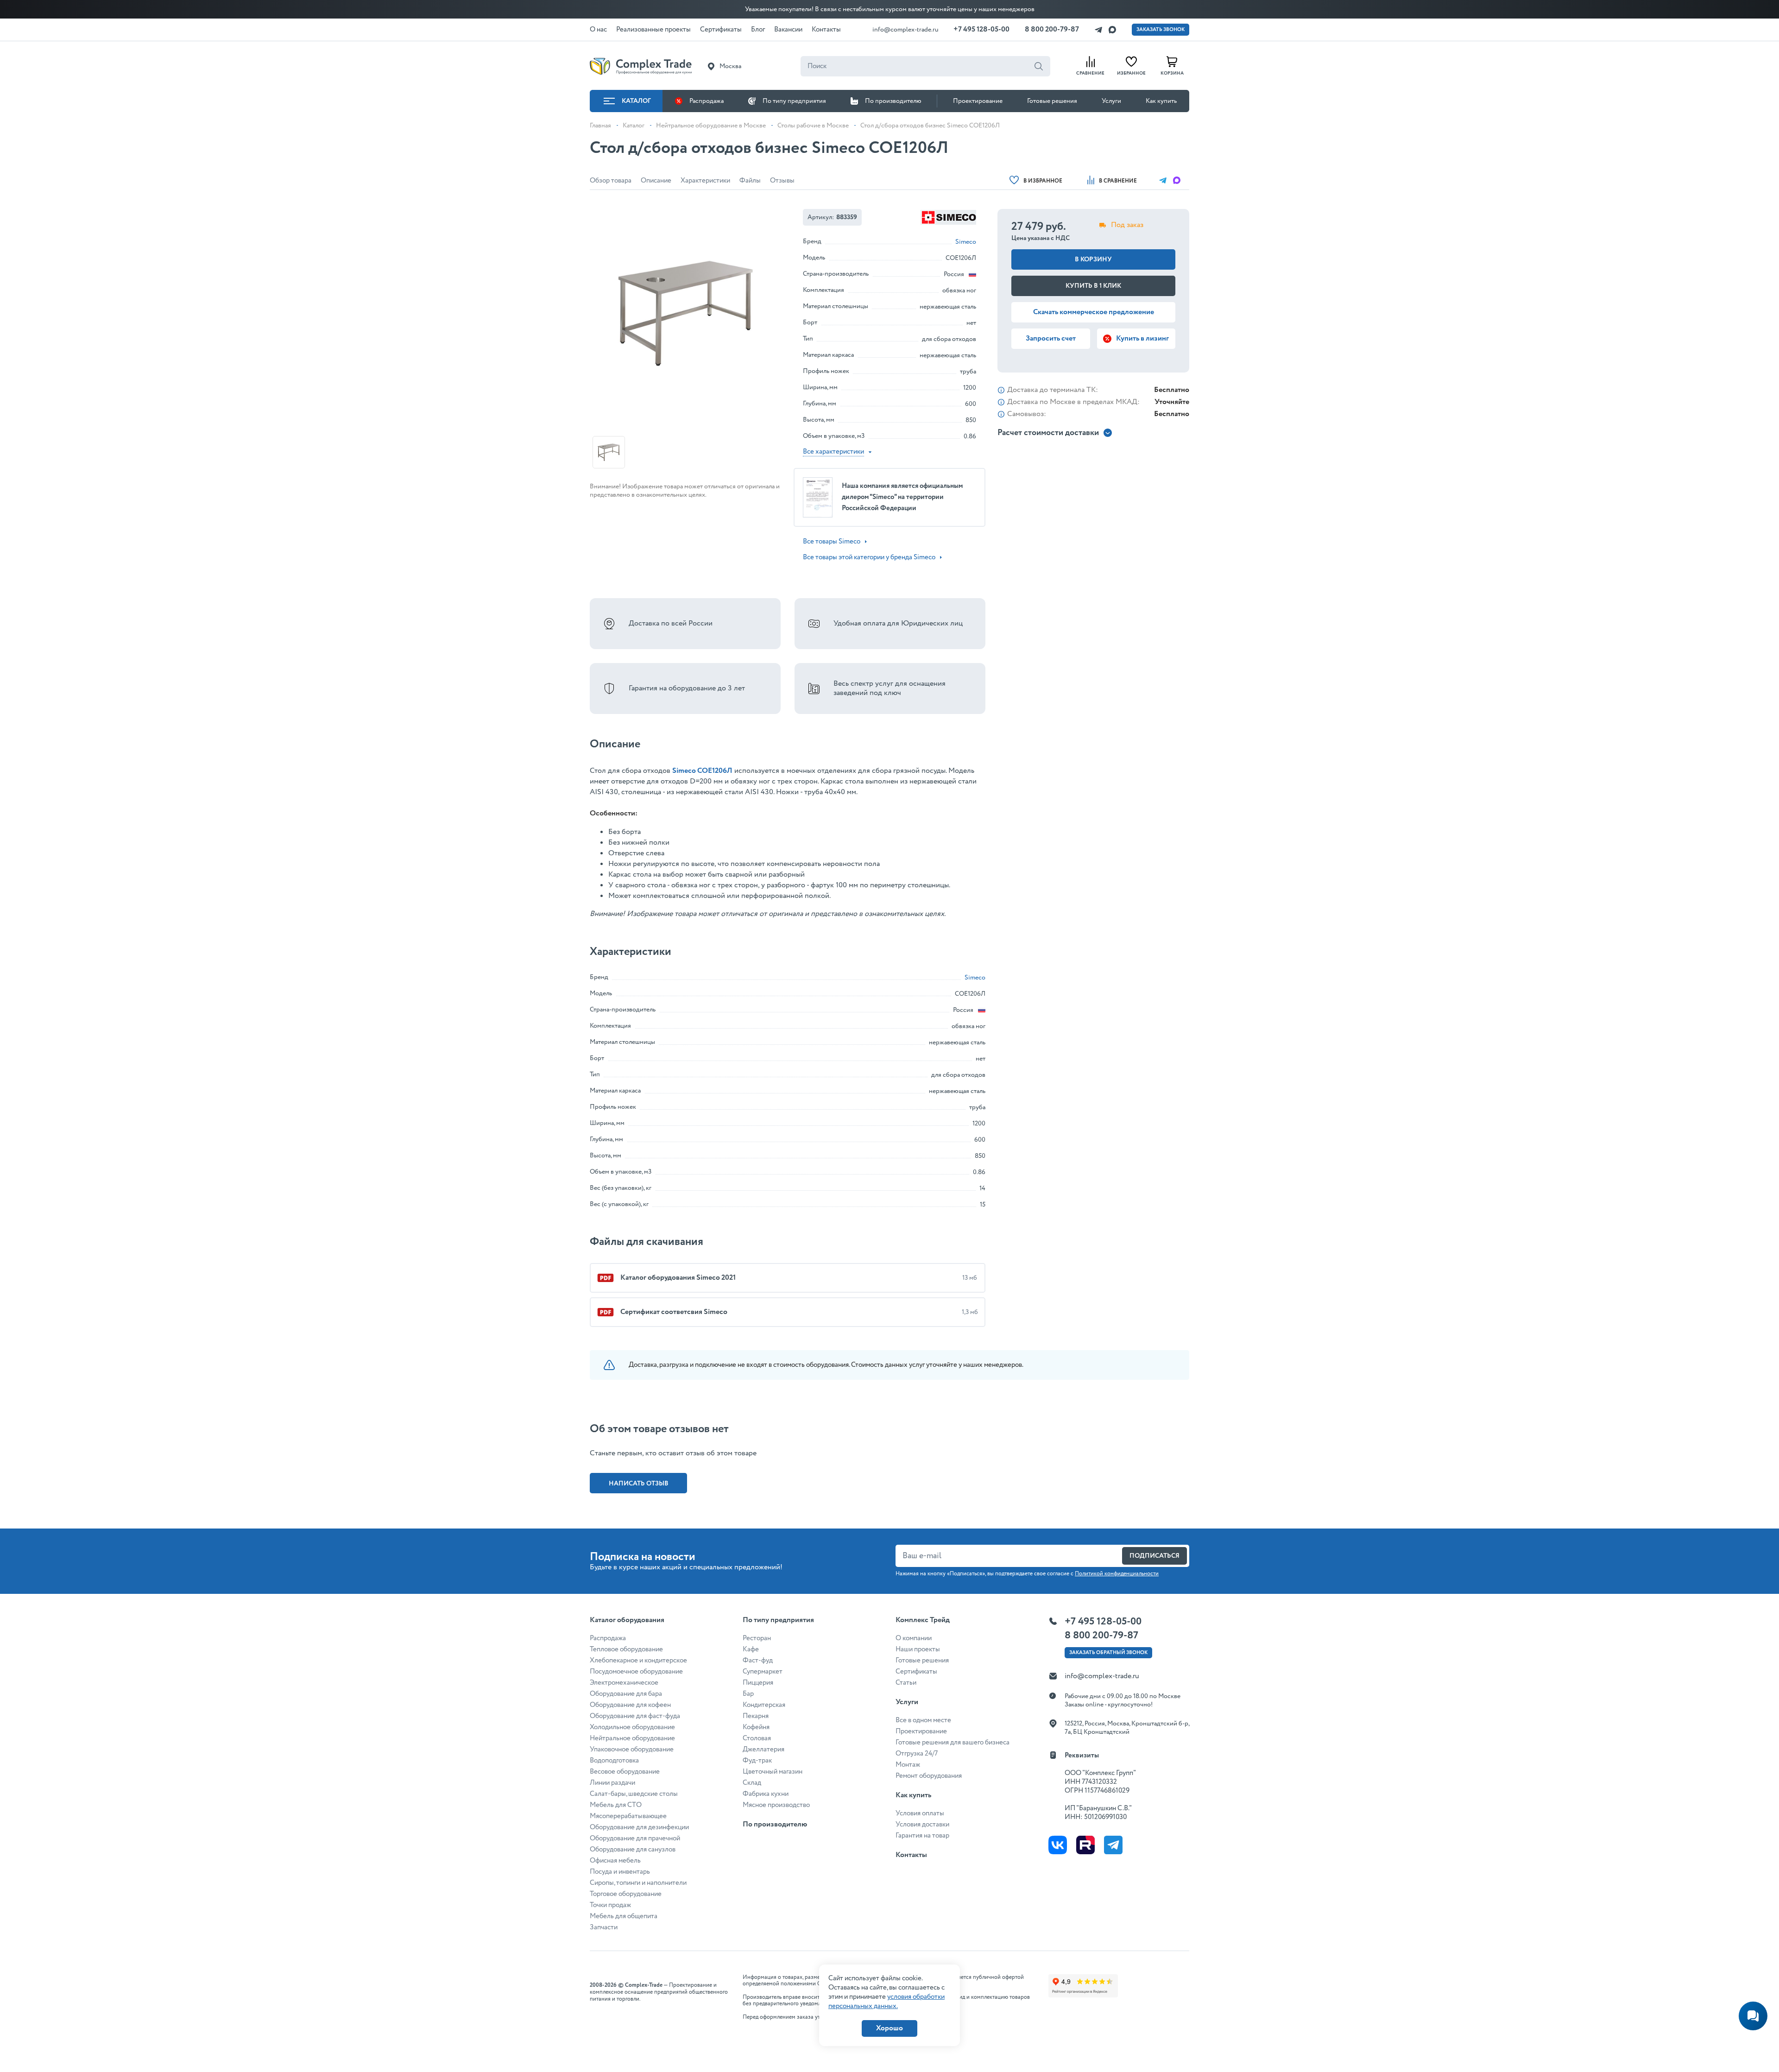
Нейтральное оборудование (632, 1738)
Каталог (636, 101)
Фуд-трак (757, 1761)
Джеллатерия (763, 1750)
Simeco (966, 242)
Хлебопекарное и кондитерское (638, 1661)
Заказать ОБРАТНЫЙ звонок (1108, 1653)
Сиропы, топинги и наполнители (638, 1883)
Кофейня (756, 1727)
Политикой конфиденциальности (1117, 1574)
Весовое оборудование (625, 1772)
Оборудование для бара (626, 1694)
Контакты (911, 1855)
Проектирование (978, 101)
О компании (914, 1638)
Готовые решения (1052, 101)
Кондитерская (764, 1705)
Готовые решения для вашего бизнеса (953, 1743)
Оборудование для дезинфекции (639, 1827)
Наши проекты (918, 1649)
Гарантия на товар (922, 1836)
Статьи (906, 1683)
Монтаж (908, 1765)
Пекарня (756, 1716)
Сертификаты (916, 1672)
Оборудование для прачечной (635, 1838)
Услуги (1111, 101)
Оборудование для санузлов (633, 1850)
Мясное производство (776, 1805)
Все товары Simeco (832, 542)
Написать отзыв (639, 1484)
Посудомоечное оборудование (636, 1672)
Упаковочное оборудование (632, 1750)
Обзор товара (611, 181)
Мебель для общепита (624, 1916)
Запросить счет (1051, 338)
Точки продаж (610, 1905)
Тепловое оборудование (626, 1649)
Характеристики (705, 181)
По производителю (893, 101)
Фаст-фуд (758, 1661)
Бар (748, 1694)
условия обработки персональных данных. (886, 2002)
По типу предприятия (794, 101)
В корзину (1093, 259)
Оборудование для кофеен (630, 1705)
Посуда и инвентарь (620, 1872)
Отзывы (782, 181)
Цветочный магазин (773, 1772)
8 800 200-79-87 (1052, 29)
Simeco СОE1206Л (702, 771)
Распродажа (707, 101)
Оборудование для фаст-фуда (635, 1716)
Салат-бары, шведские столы (634, 1794)
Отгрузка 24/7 (917, 1754)
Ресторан (757, 1638)
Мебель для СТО (616, 1805)
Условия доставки (922, 1825)
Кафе (751, 1649)
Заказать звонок (1161, 30)
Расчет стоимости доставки (1048, 433)
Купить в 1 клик (1093, 286)
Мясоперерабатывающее (628, 1816)
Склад (752, 1783)
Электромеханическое (624, 1683)
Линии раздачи (612, 1783)
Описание (656, 181)
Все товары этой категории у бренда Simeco (869, 557)
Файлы (750, 181)
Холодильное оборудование (632, 1727)
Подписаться (1154, 1556)
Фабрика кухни (766, 1794)
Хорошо (889, 2028)
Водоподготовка (614, 1761)
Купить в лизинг (1142, 338)
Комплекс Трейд (923, 1620)
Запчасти (604, 1927)
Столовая (757, 1738)
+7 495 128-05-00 (981, 29)
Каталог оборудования (627, 1620)
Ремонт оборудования (929, 1776)
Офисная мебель (615, 1861)
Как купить (1161, 101)
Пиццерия (758, 1683)
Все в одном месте (923, 1720)
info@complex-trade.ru (905, 30)
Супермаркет (763, 1672)
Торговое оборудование (626, 1894)
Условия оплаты (920, 1813)
